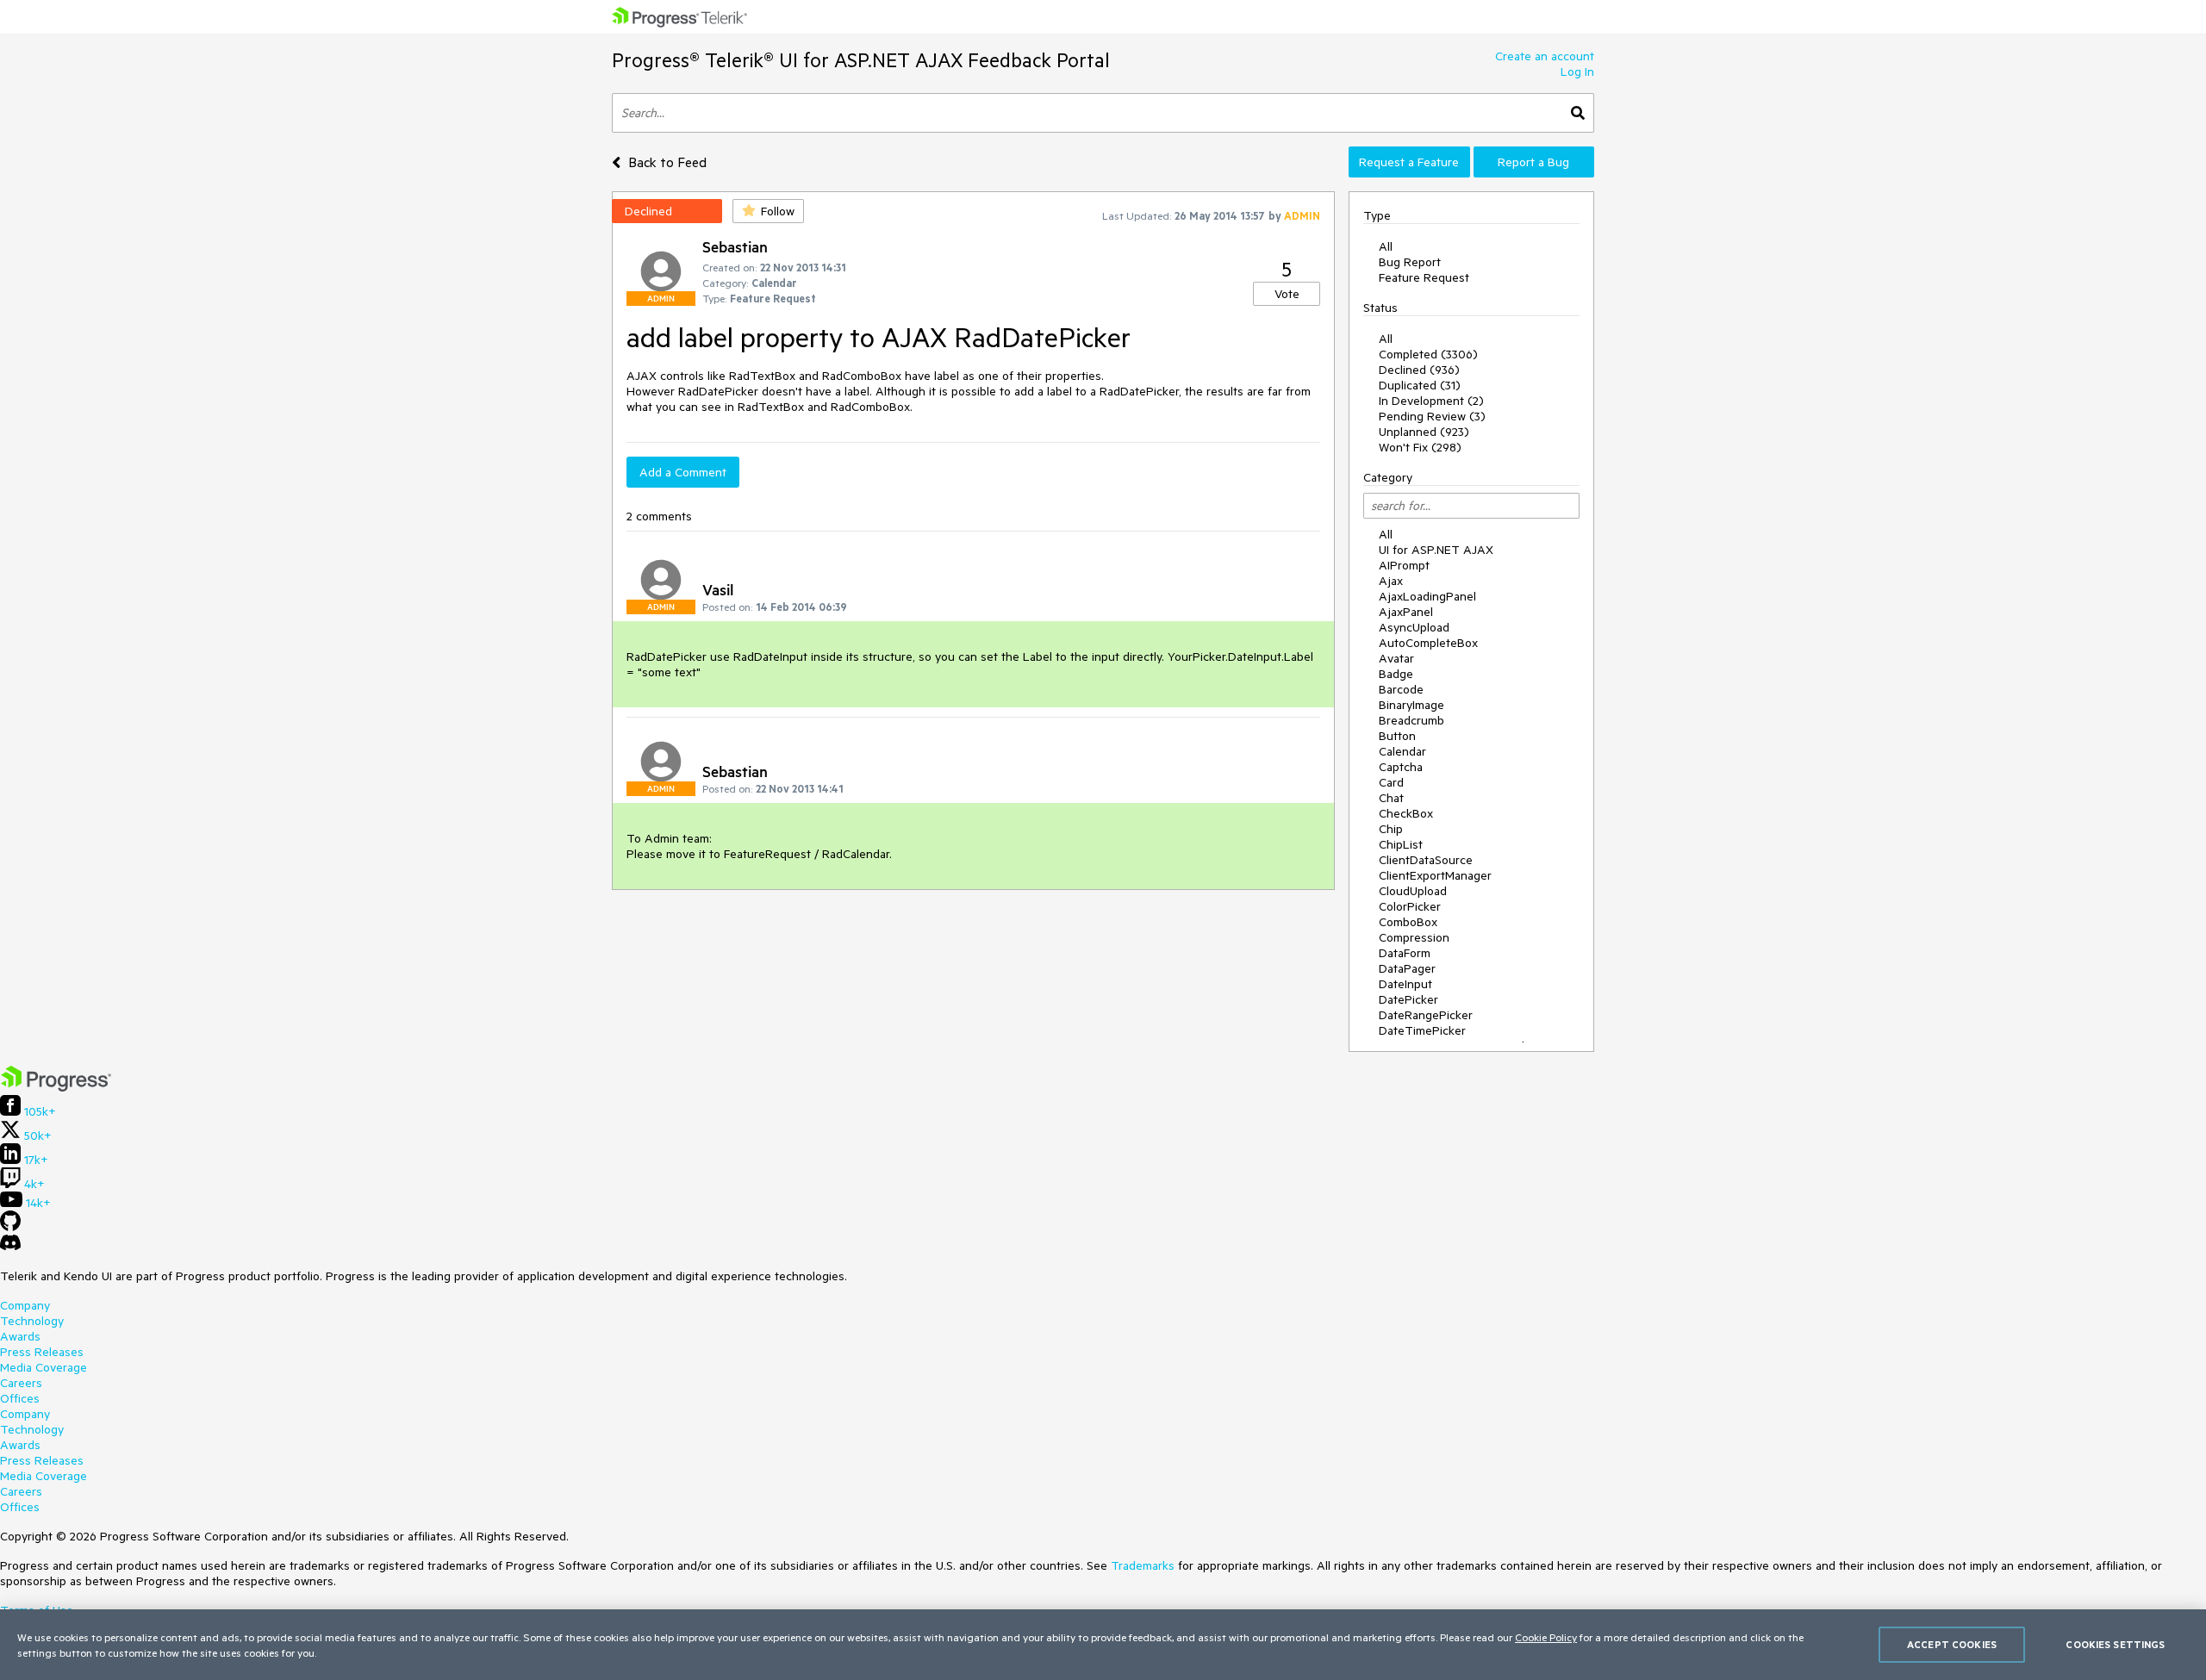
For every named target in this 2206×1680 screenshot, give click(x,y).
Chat (1391, 798)
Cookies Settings (2115, 1644)
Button (1397, 736)
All (1386, 246)
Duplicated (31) (1420, 385)
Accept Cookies (1952, 1644)
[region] (1103, 1645)
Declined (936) (1419, 370)
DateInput (1405, 984)
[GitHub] (10, 1227)
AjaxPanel (1406, 612)
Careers (21, 1383)
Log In (1577, 72)
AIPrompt (1404, 565)
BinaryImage (1411, 705)
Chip (1391, 829)
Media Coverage (44, 1367)
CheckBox (1406, 813)
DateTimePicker (1422, 1030)
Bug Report (1410, 262)
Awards (20, 1336)
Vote (1287, 294)
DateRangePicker (1426, 1015)
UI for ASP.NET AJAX (1436, 550)
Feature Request (1424, 277)
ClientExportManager (1435, 875)
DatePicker (1408, 999)
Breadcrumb (1411, 720)
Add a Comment (683, 472)
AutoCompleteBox (1428, 643)
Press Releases (42, 1352)
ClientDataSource (1426, 860)
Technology (32, 1321)
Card (1391, 782)
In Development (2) (1431, 401)
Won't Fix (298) (1420, 447)
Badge (1396, 674)
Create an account (1545, 56)
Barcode (1401, 689)
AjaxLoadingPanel (1427, 596)
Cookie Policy (1546, 1637)
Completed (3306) (1428, 354)
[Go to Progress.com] (56, 1087)
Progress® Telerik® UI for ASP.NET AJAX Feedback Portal (861, 60)
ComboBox (1408, 922)
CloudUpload (1413, 891)
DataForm (1405, 953)
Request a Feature (1409, 162)
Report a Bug (1533, 162)
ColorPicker (1410, 906)
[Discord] (10, 1247)
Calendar (1402, 751)
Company (25, 1305)
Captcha (1401, 767)
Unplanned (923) (1424, 432)
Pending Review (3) (1432, 416)
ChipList (1401, 844)
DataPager (1407, 968)
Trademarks (1143, 1565)
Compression (1414, 937)
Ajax (1391, 581)
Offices (20, 1398)
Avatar (1396, 658)
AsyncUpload (1414, 627)
